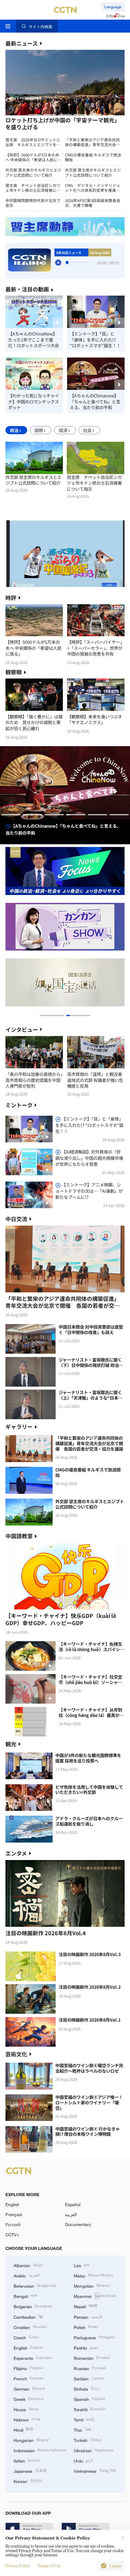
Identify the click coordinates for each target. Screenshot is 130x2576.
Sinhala (87, 2388)
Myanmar (95, 2296)
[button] (35, 115)
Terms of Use (49, 2566)
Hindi (23, 2429)
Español (73, 2204)
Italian (27, 2460)
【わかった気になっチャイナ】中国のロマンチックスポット (34, 401)
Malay (94, 2275)
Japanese (30, 2470)
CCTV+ (12, 2235)
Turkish (88, 2440)
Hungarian (31, 2440)
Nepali (85, 2306)
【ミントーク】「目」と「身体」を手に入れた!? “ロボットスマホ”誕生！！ (95, 340)
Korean (28, 2481)
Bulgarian (33, 2306)
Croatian (30, 2327)
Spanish (89, 2399)
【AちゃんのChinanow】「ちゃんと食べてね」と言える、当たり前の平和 (95, 401)
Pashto (86, 2347)
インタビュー (22, 1029)
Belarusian (35, 2285)
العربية (71, 2214)
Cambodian (28, 2316)
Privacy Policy (18, 2566)
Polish (86, 2327)
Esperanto (33, 2358)
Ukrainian (94, 2450)
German (29, 2388)
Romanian (92, 2358)
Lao (82, 2265)
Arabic (27, 2275)
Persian (88, 2316)
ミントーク (19, 1105)
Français (14, 2214)
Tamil (84, 2419)
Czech (26, 2337)
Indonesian (40, 2450)
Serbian (89, 2378)
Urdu (83, 2460)
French (29, 2378)
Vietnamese (95, 2470)
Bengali (26, 2296)
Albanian (28, 2265)
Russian (90, 2368)
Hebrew (27, 2419)
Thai (82, 2429)
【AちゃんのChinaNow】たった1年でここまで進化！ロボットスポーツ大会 (34, 340)
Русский (13, 2224)
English (12, 2204)
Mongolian (92, 2285)
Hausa (26, 2409)
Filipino (28, 2368)
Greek (29, 2399)
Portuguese (94, 2337)
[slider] (67, 262)
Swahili (90, 2409)
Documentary (78, 2224)
